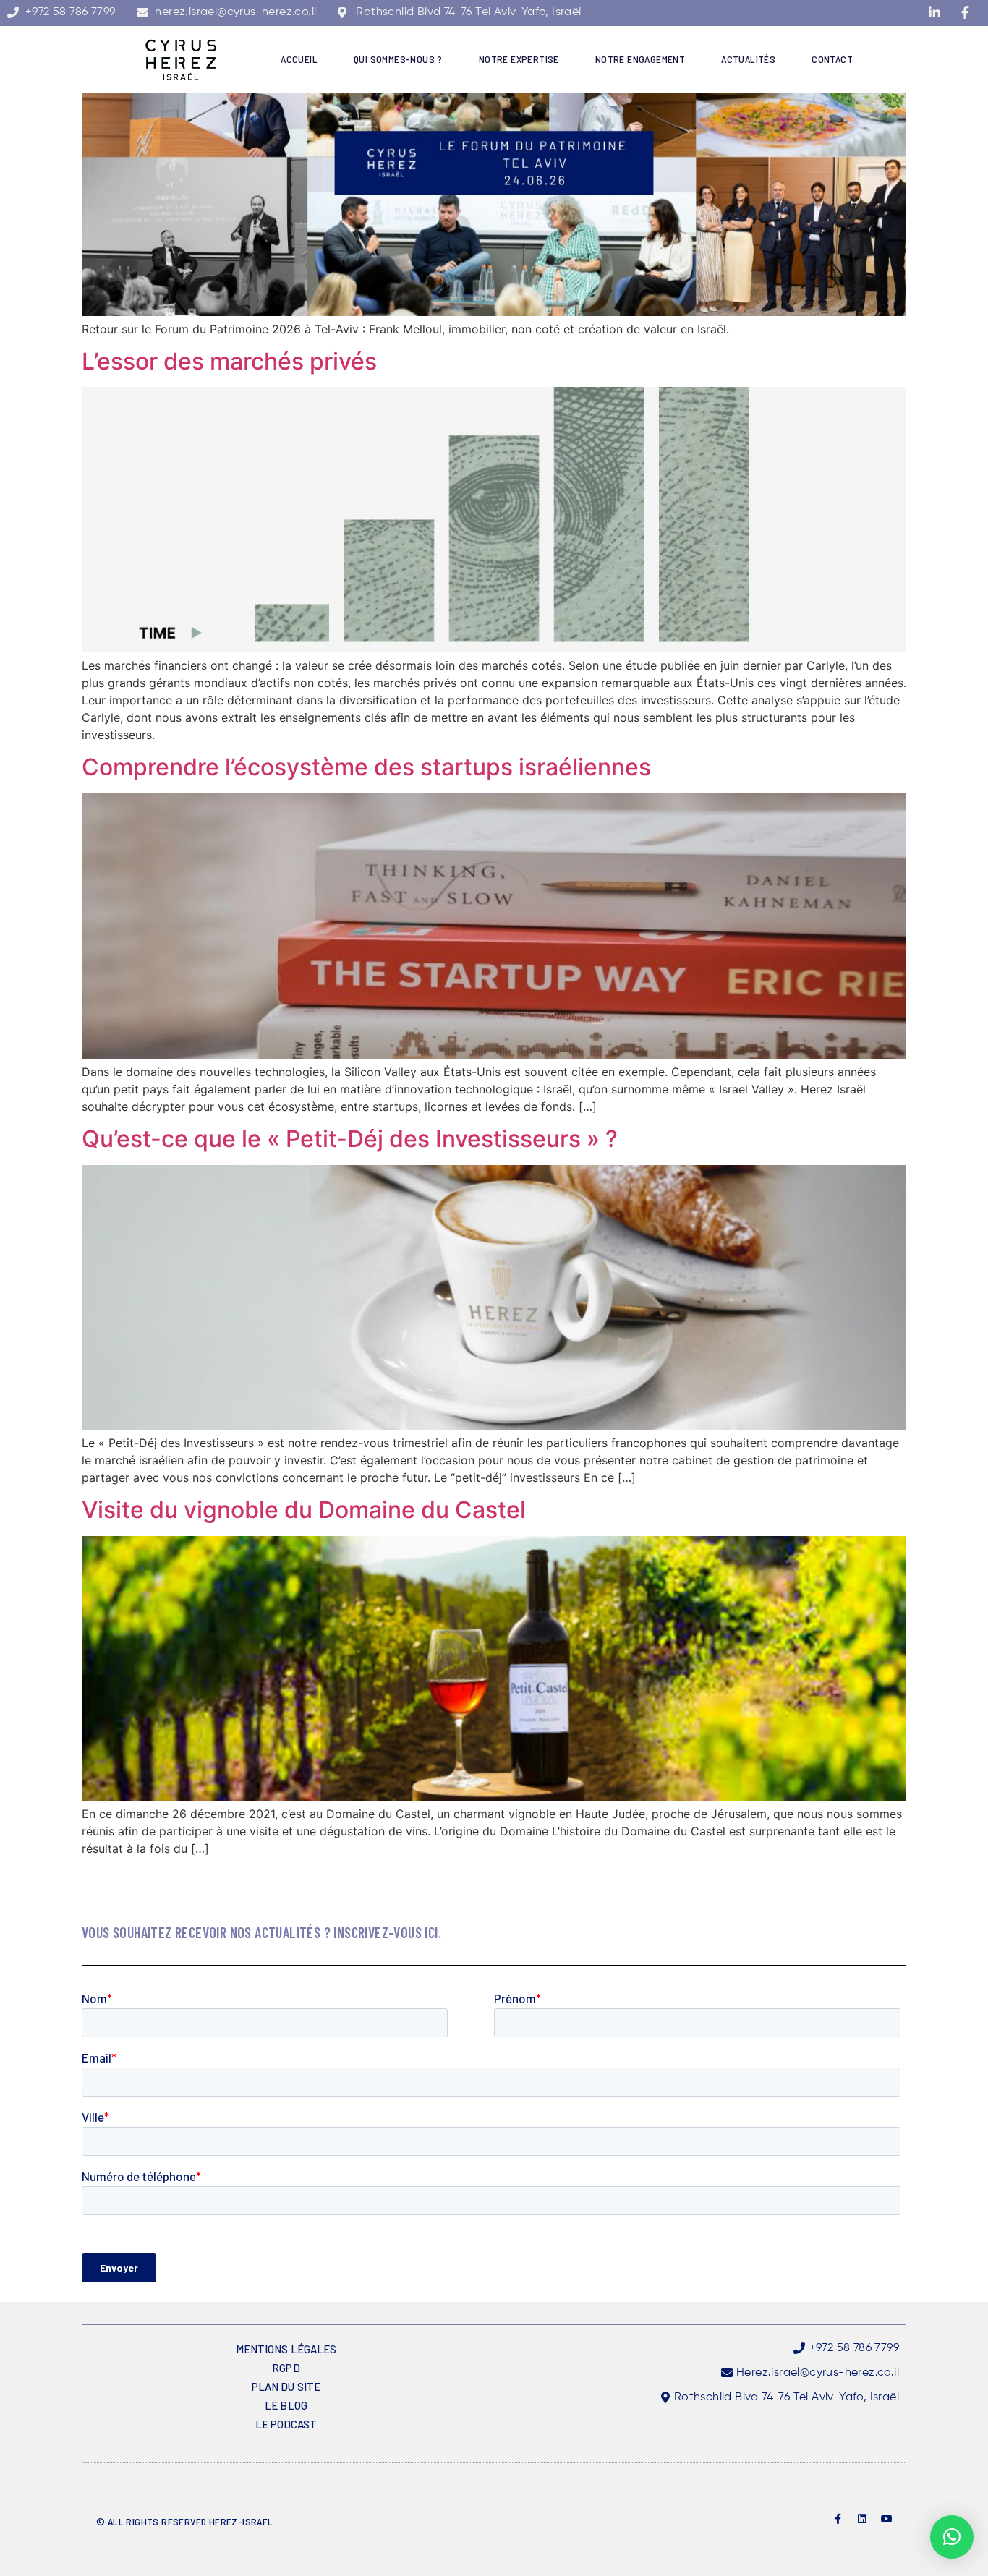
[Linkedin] (862, 2519)
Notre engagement (640, 59)
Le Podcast (286, 2424)
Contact (832, 59)
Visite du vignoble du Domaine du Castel (304, 1510)
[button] (952, 2537)
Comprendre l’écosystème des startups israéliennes (366, 767)
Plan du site (286, 2387)
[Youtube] (887, 2519)
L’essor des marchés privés (229, 361)
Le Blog (286, 2405)
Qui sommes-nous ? (398, 59)
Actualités (748, 59)
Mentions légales (286, 2349)
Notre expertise (519, 59)
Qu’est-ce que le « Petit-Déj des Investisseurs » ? (350, 1139)
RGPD (286, 2368)
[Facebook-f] (838, 2519)
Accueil (299, 59)
